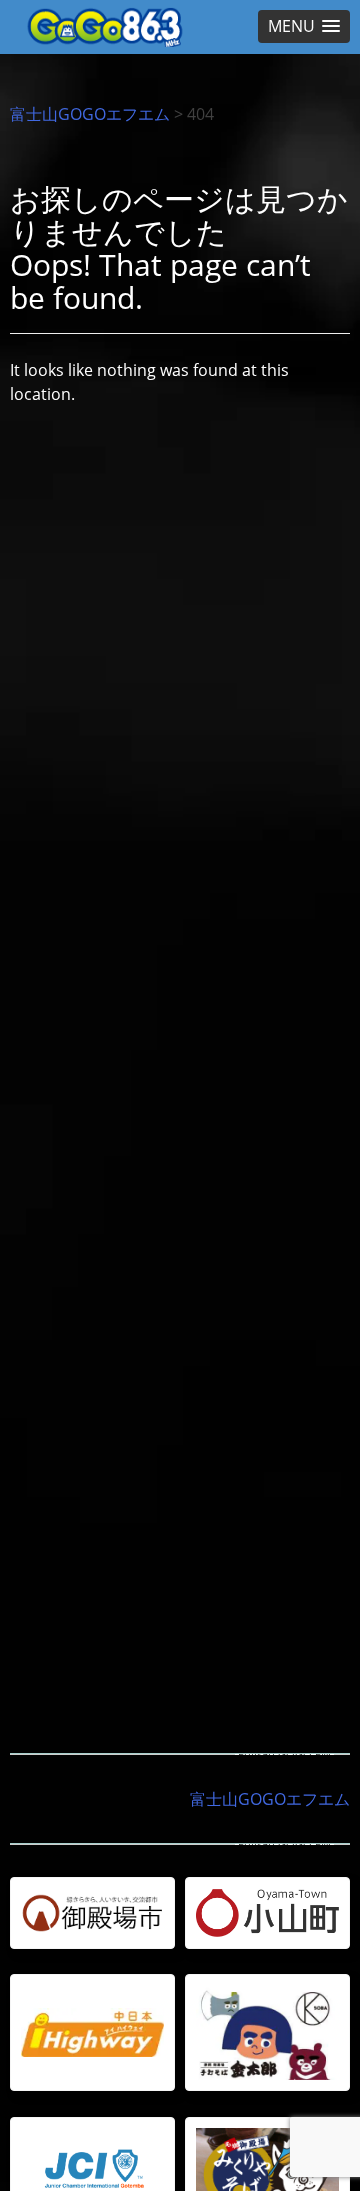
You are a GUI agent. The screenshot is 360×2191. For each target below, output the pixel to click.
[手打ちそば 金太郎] (267, 2032)
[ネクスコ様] (92, 2032)
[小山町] (267, 1913)
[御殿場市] (92, 1913)
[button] (304, 26)
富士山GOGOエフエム (90, 114)
